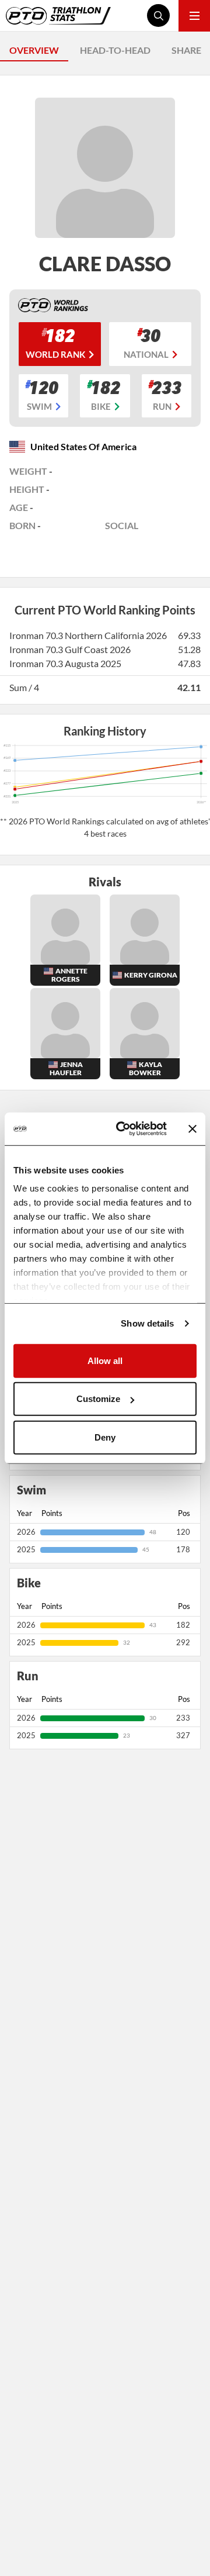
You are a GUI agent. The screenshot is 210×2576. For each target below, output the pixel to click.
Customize (98, 1399)
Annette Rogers (69, 975)
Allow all (105, 1360)
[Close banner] (192, 1129)
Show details (147, 1323)
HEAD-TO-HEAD (115, 50)
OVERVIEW (34, 50)
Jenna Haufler (66, 1068)
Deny (105, 1437)
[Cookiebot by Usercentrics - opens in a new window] (123, 1129)
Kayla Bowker (146, 1068)
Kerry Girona (151, 975)
